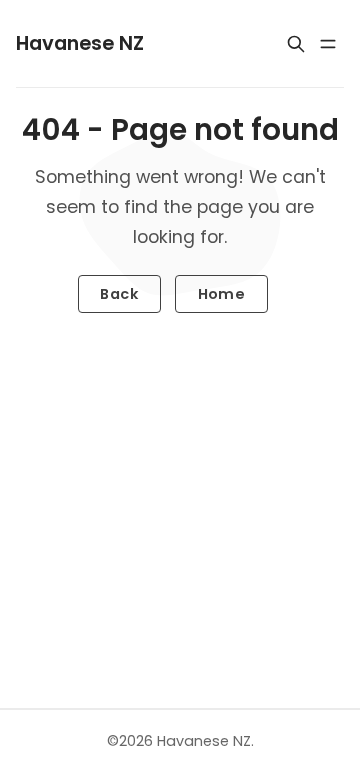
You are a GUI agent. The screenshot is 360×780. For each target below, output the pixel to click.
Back (119, 294)
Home (222, 294)
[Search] (296, 44)
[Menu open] (328, 44)
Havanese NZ (204, 741)
